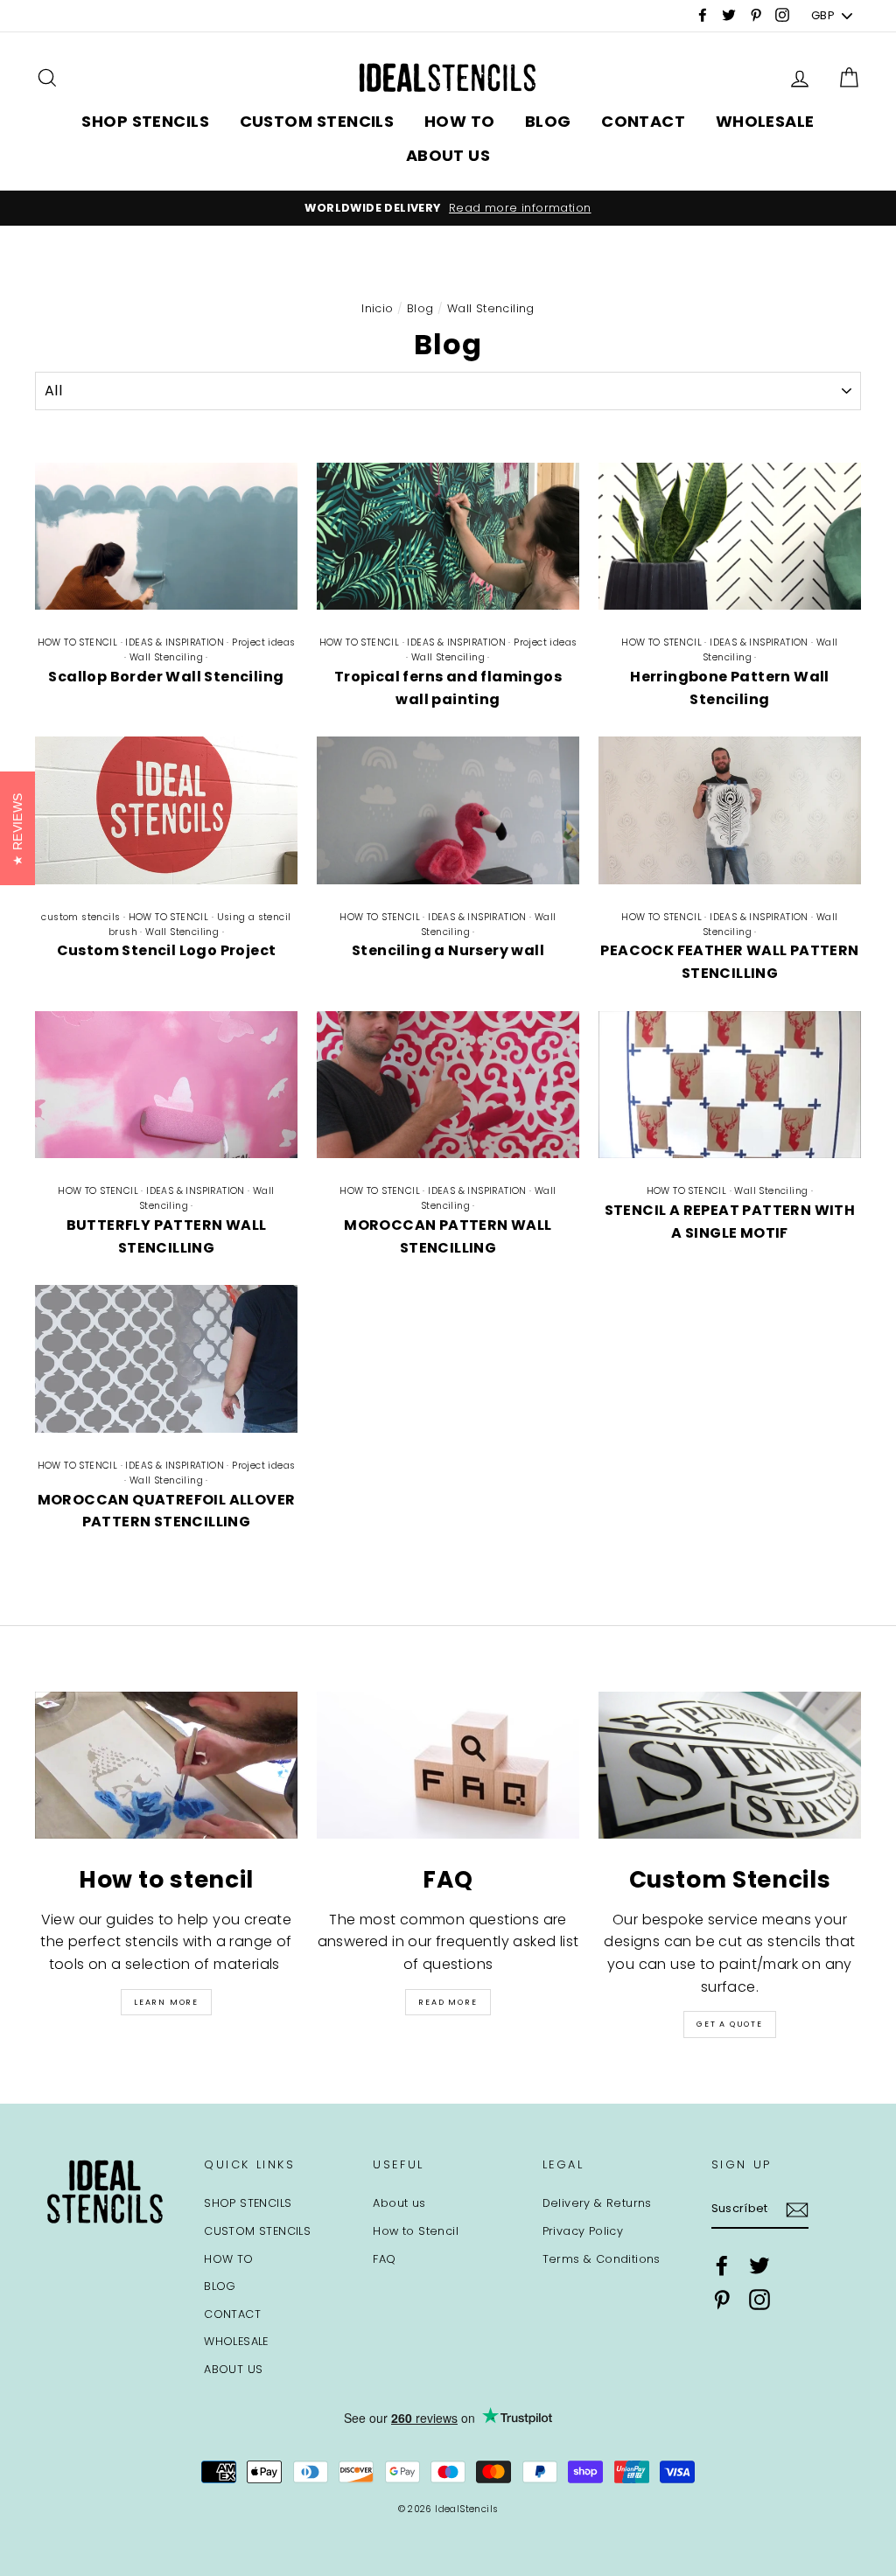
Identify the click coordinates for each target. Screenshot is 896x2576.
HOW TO (460, 121)
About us (399, 2203)
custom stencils (80, 917)
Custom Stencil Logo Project (167, 950)
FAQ (384, 2259)
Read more (448, 2002)
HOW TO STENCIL (78, 642)
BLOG (548, 121)
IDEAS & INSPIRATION (175, 642)
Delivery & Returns (597, 2203)
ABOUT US (448, 155)
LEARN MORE (166, 2002)
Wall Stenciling (166, 657)
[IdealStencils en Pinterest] (722, 2300)
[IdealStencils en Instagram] (759, 2300)
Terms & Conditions (602, 2259)
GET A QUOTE (730, 2024)
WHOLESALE (765, 121)
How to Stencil (416, 2231)
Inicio (377, 308)
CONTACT (643, 121)
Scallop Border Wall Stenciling (166, 677)
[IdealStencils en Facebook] (722, 2265)
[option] (448, 208)
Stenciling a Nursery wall (448, 950)
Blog (420, 308)
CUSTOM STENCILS (317, 121)
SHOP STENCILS (145, 121)
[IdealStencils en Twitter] (759, 2265)
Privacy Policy (583, 2231)
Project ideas (263, 642)
